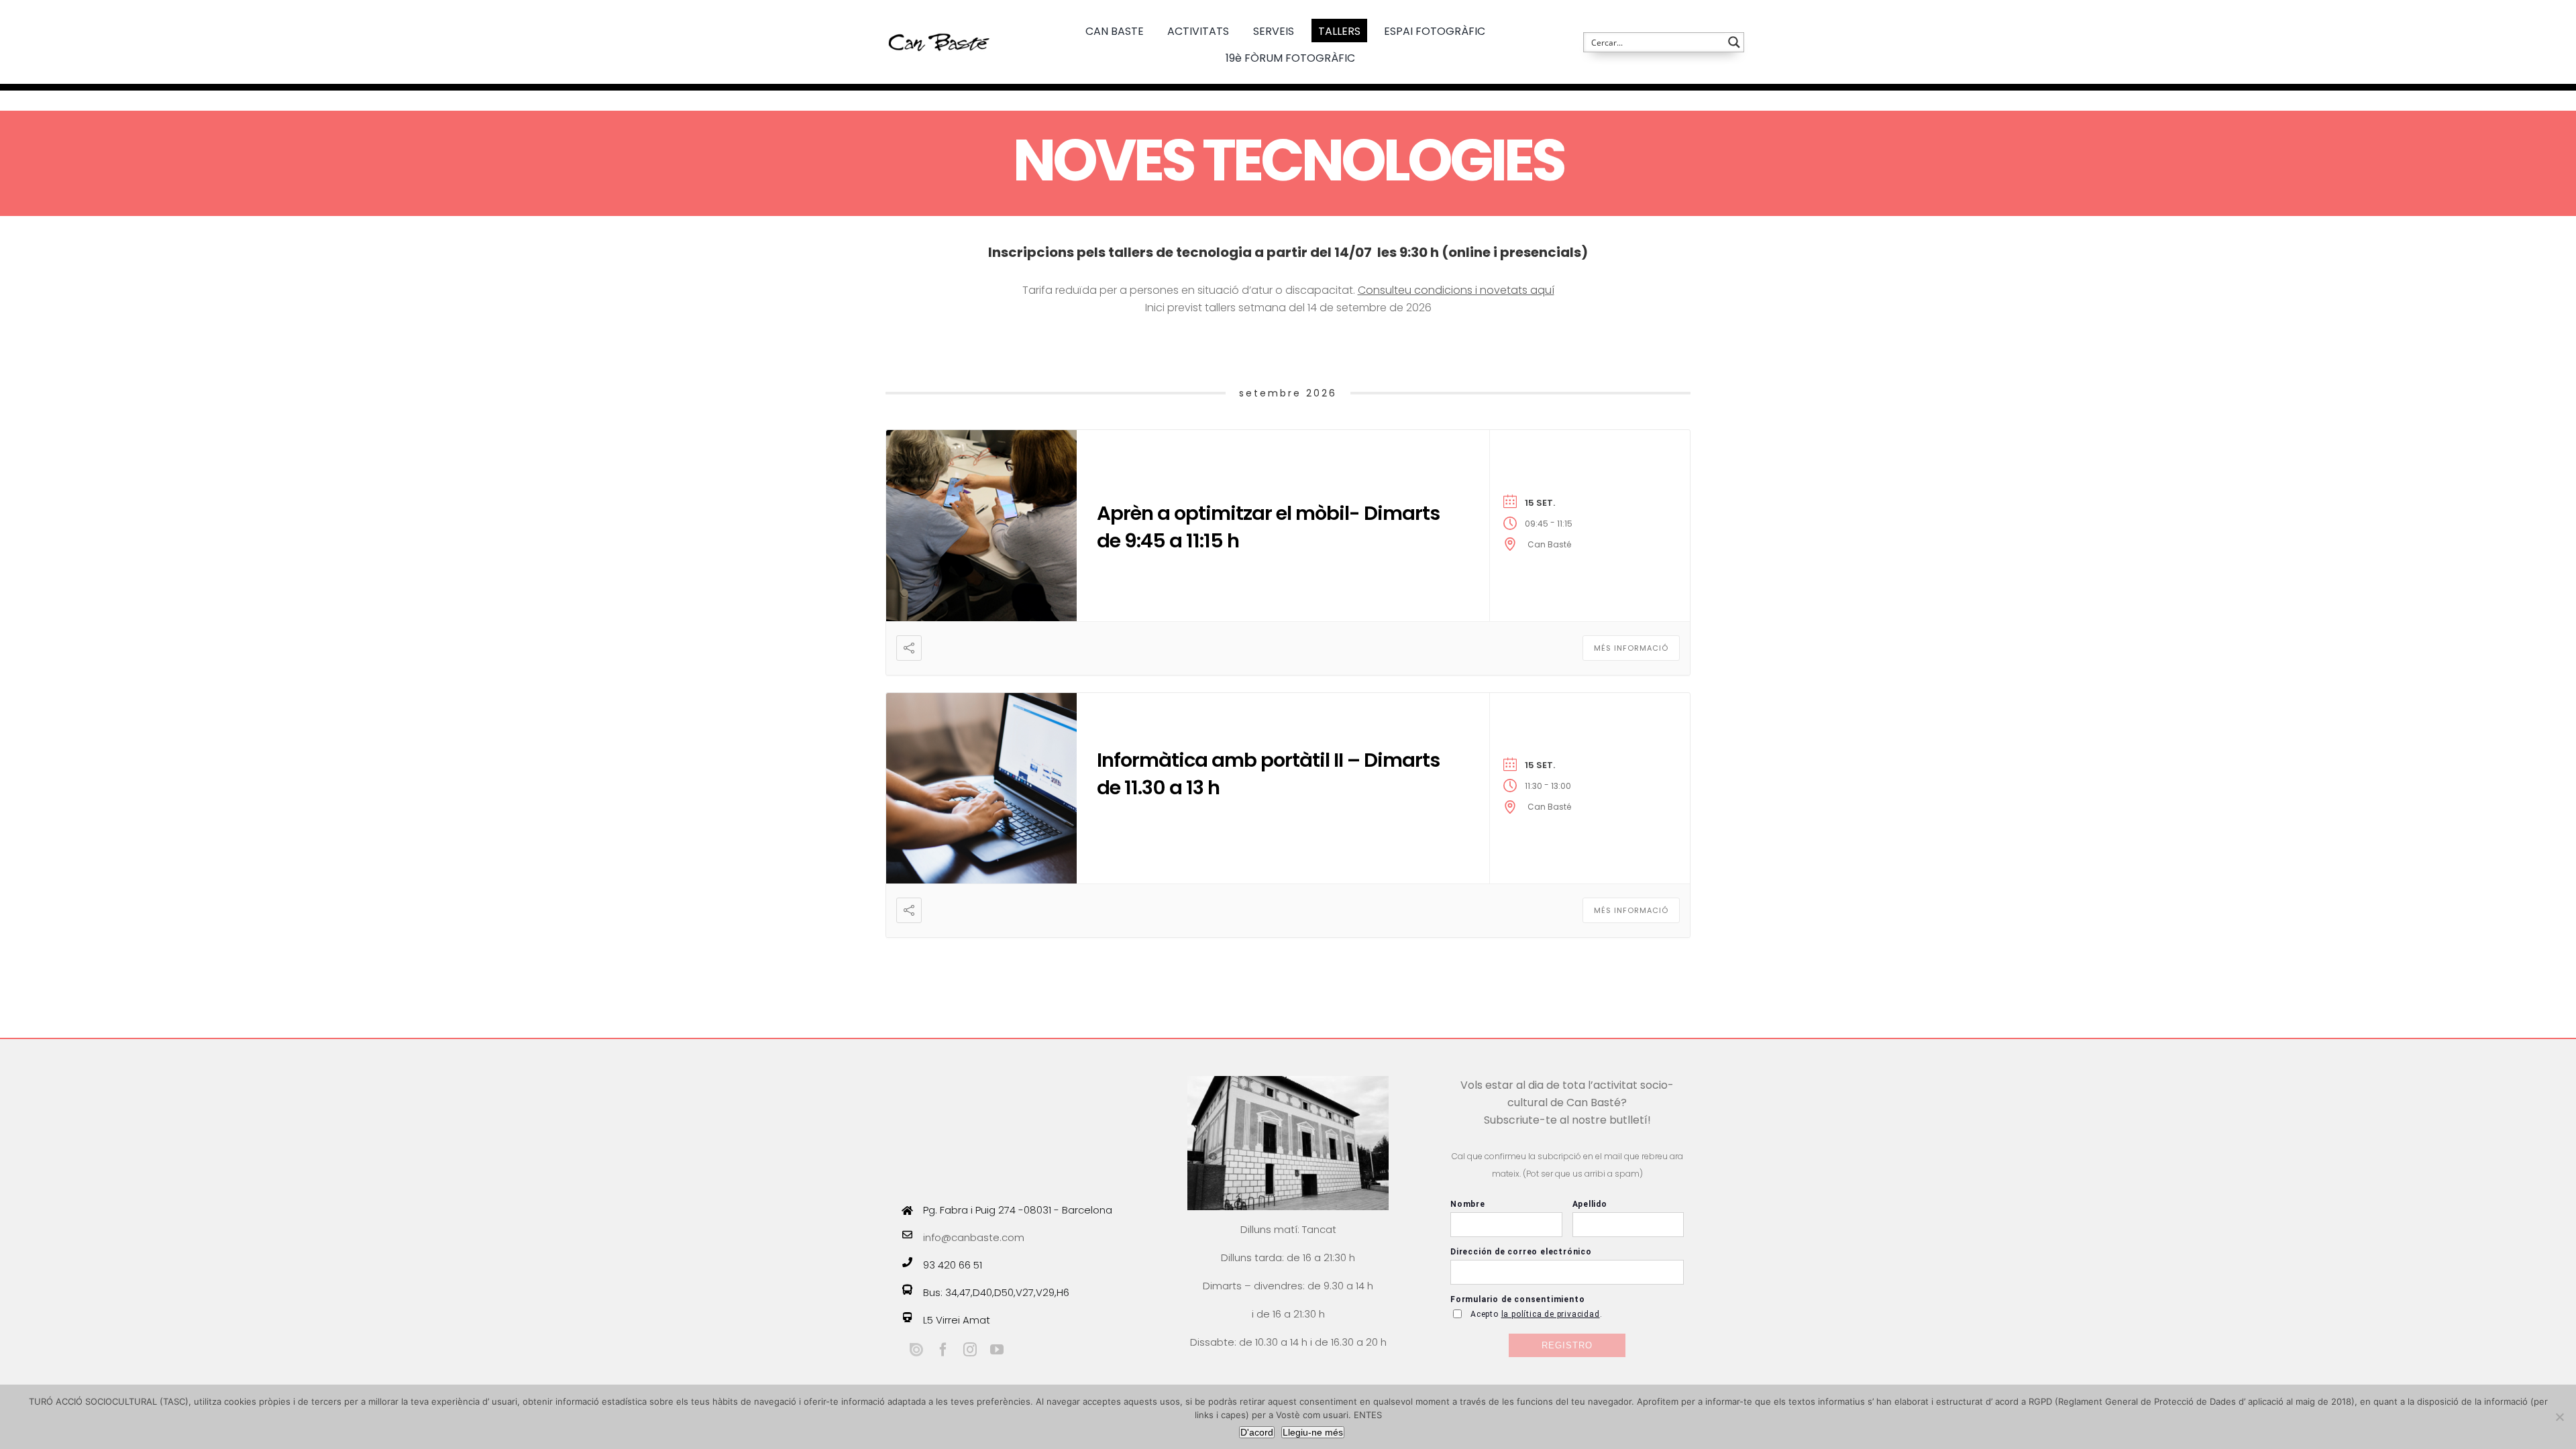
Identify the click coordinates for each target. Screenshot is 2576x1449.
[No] (2559, 1417)
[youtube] (997, 1350)
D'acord (1257, 1432)
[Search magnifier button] (1734, 42)
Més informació (1631, 648)
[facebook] (943, 1350)
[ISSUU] (916, 1350)
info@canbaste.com (974, 1237)
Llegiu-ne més (1313, 1432)
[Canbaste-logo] (939, 22)
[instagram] (970, 1350)
